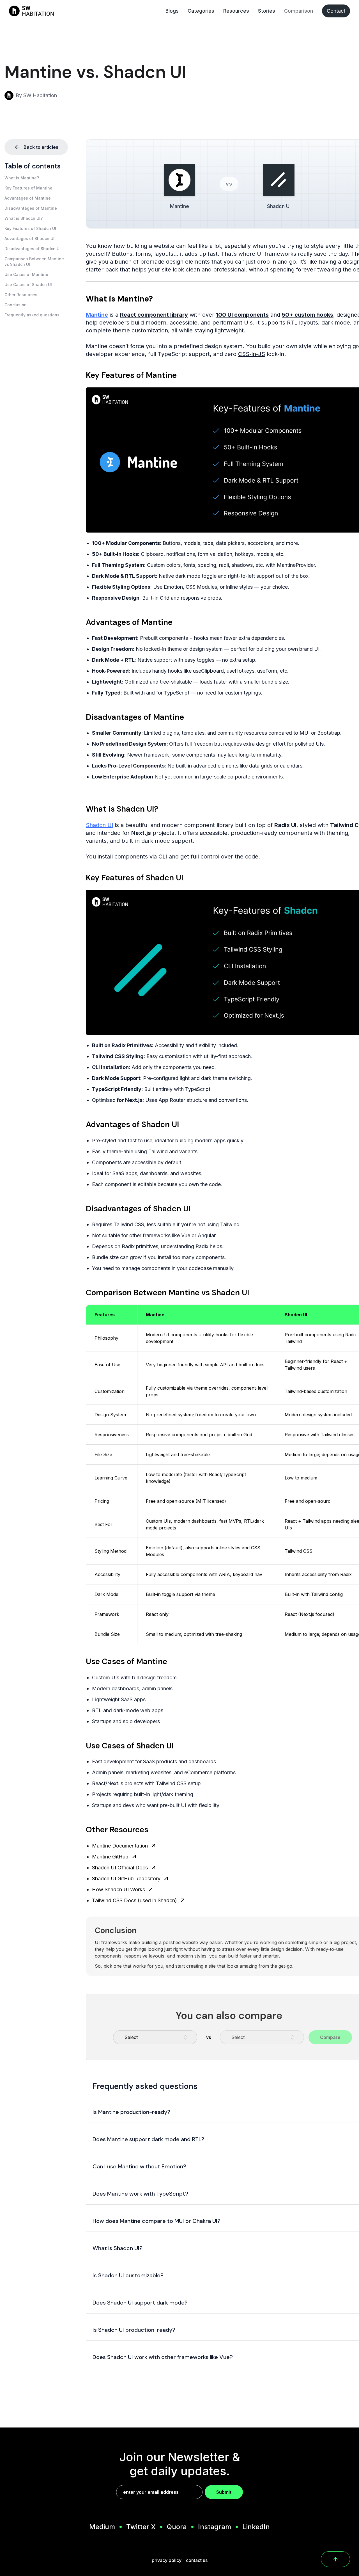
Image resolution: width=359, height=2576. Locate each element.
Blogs (172, 11)
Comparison (299, 11)
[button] (36, 178)
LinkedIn (256, 2527)
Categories (201, 11)
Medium (102, 2527)
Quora (177, 2527)
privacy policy (167, 2560)
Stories (267, 11)
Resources (236, 11)
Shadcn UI (100, 825)
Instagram (215, 2527)
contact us (197, 2560)
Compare (330, 2037)
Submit (224, 2492)
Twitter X (141, 2527)
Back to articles (41, 147)
